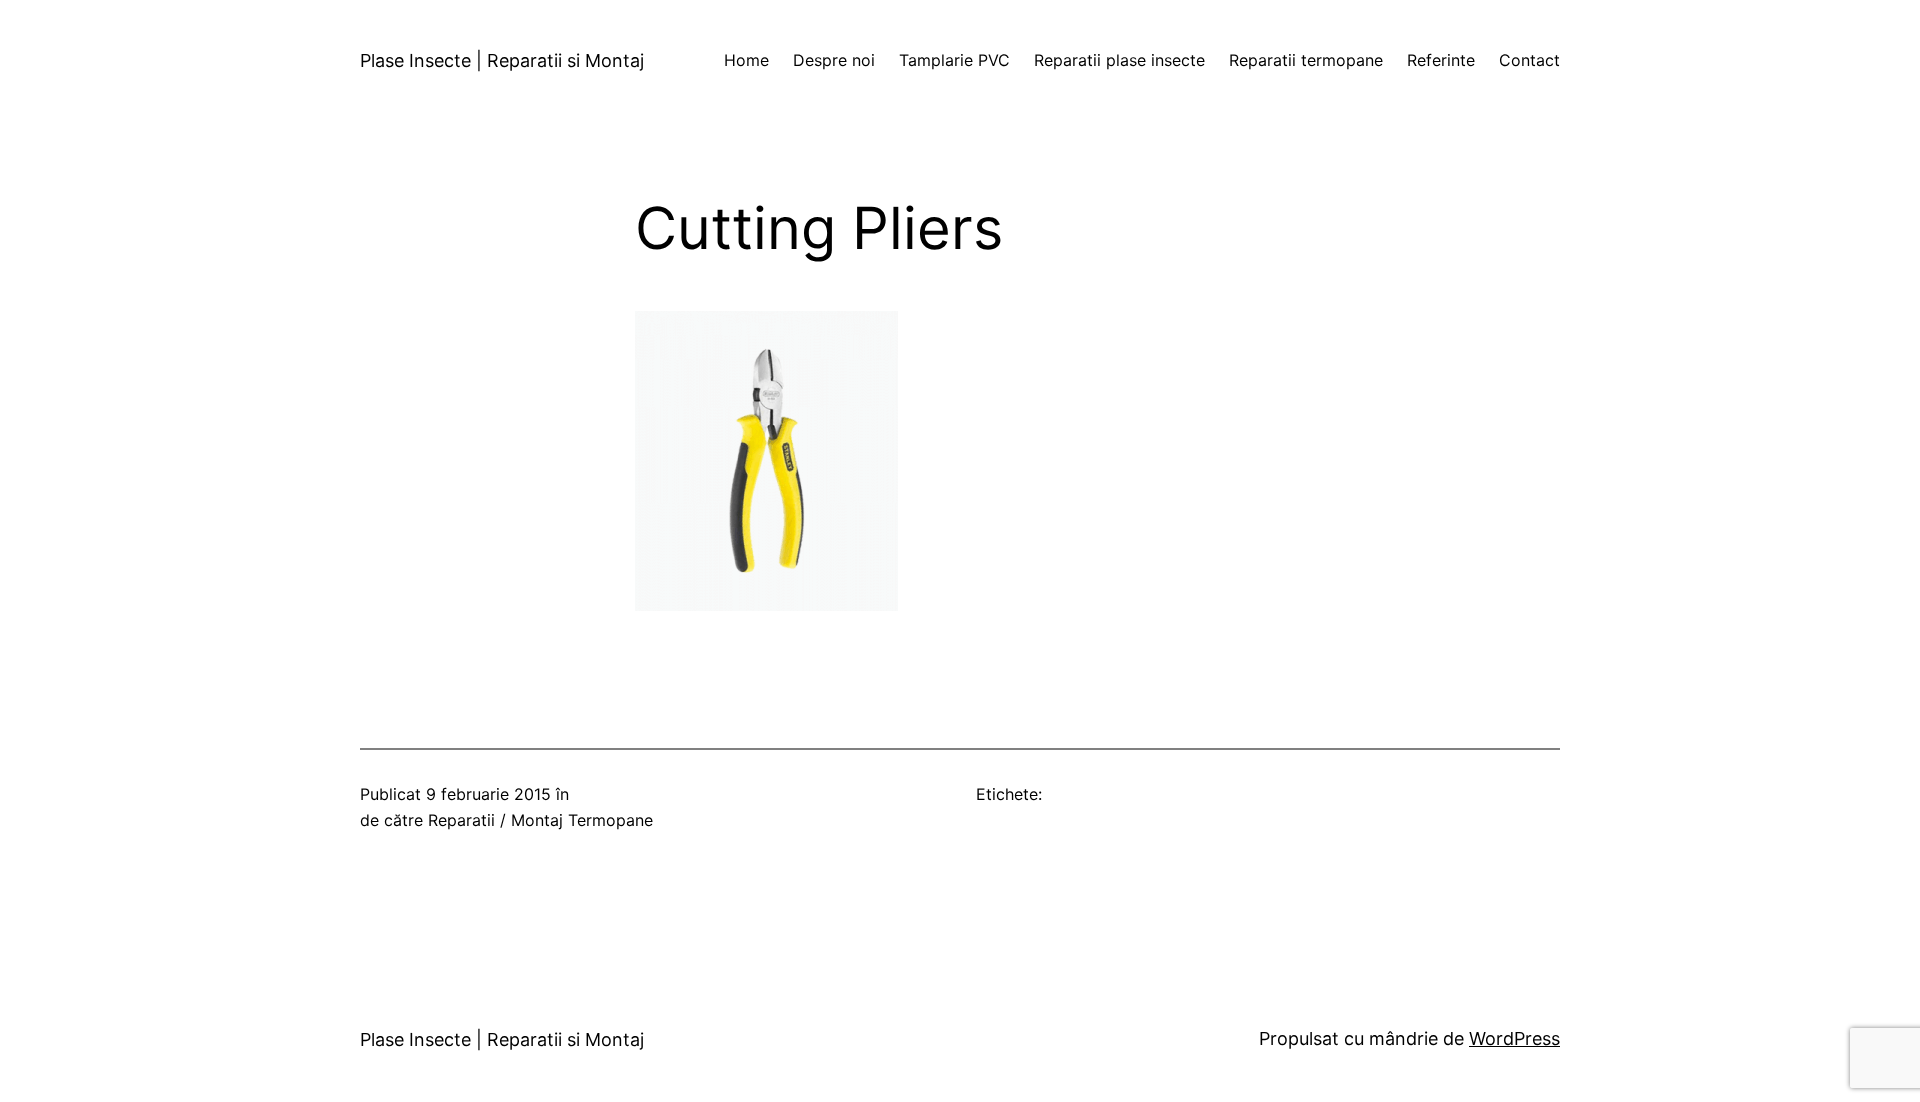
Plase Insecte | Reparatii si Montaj (502, 60)
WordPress (1514, 1038)
